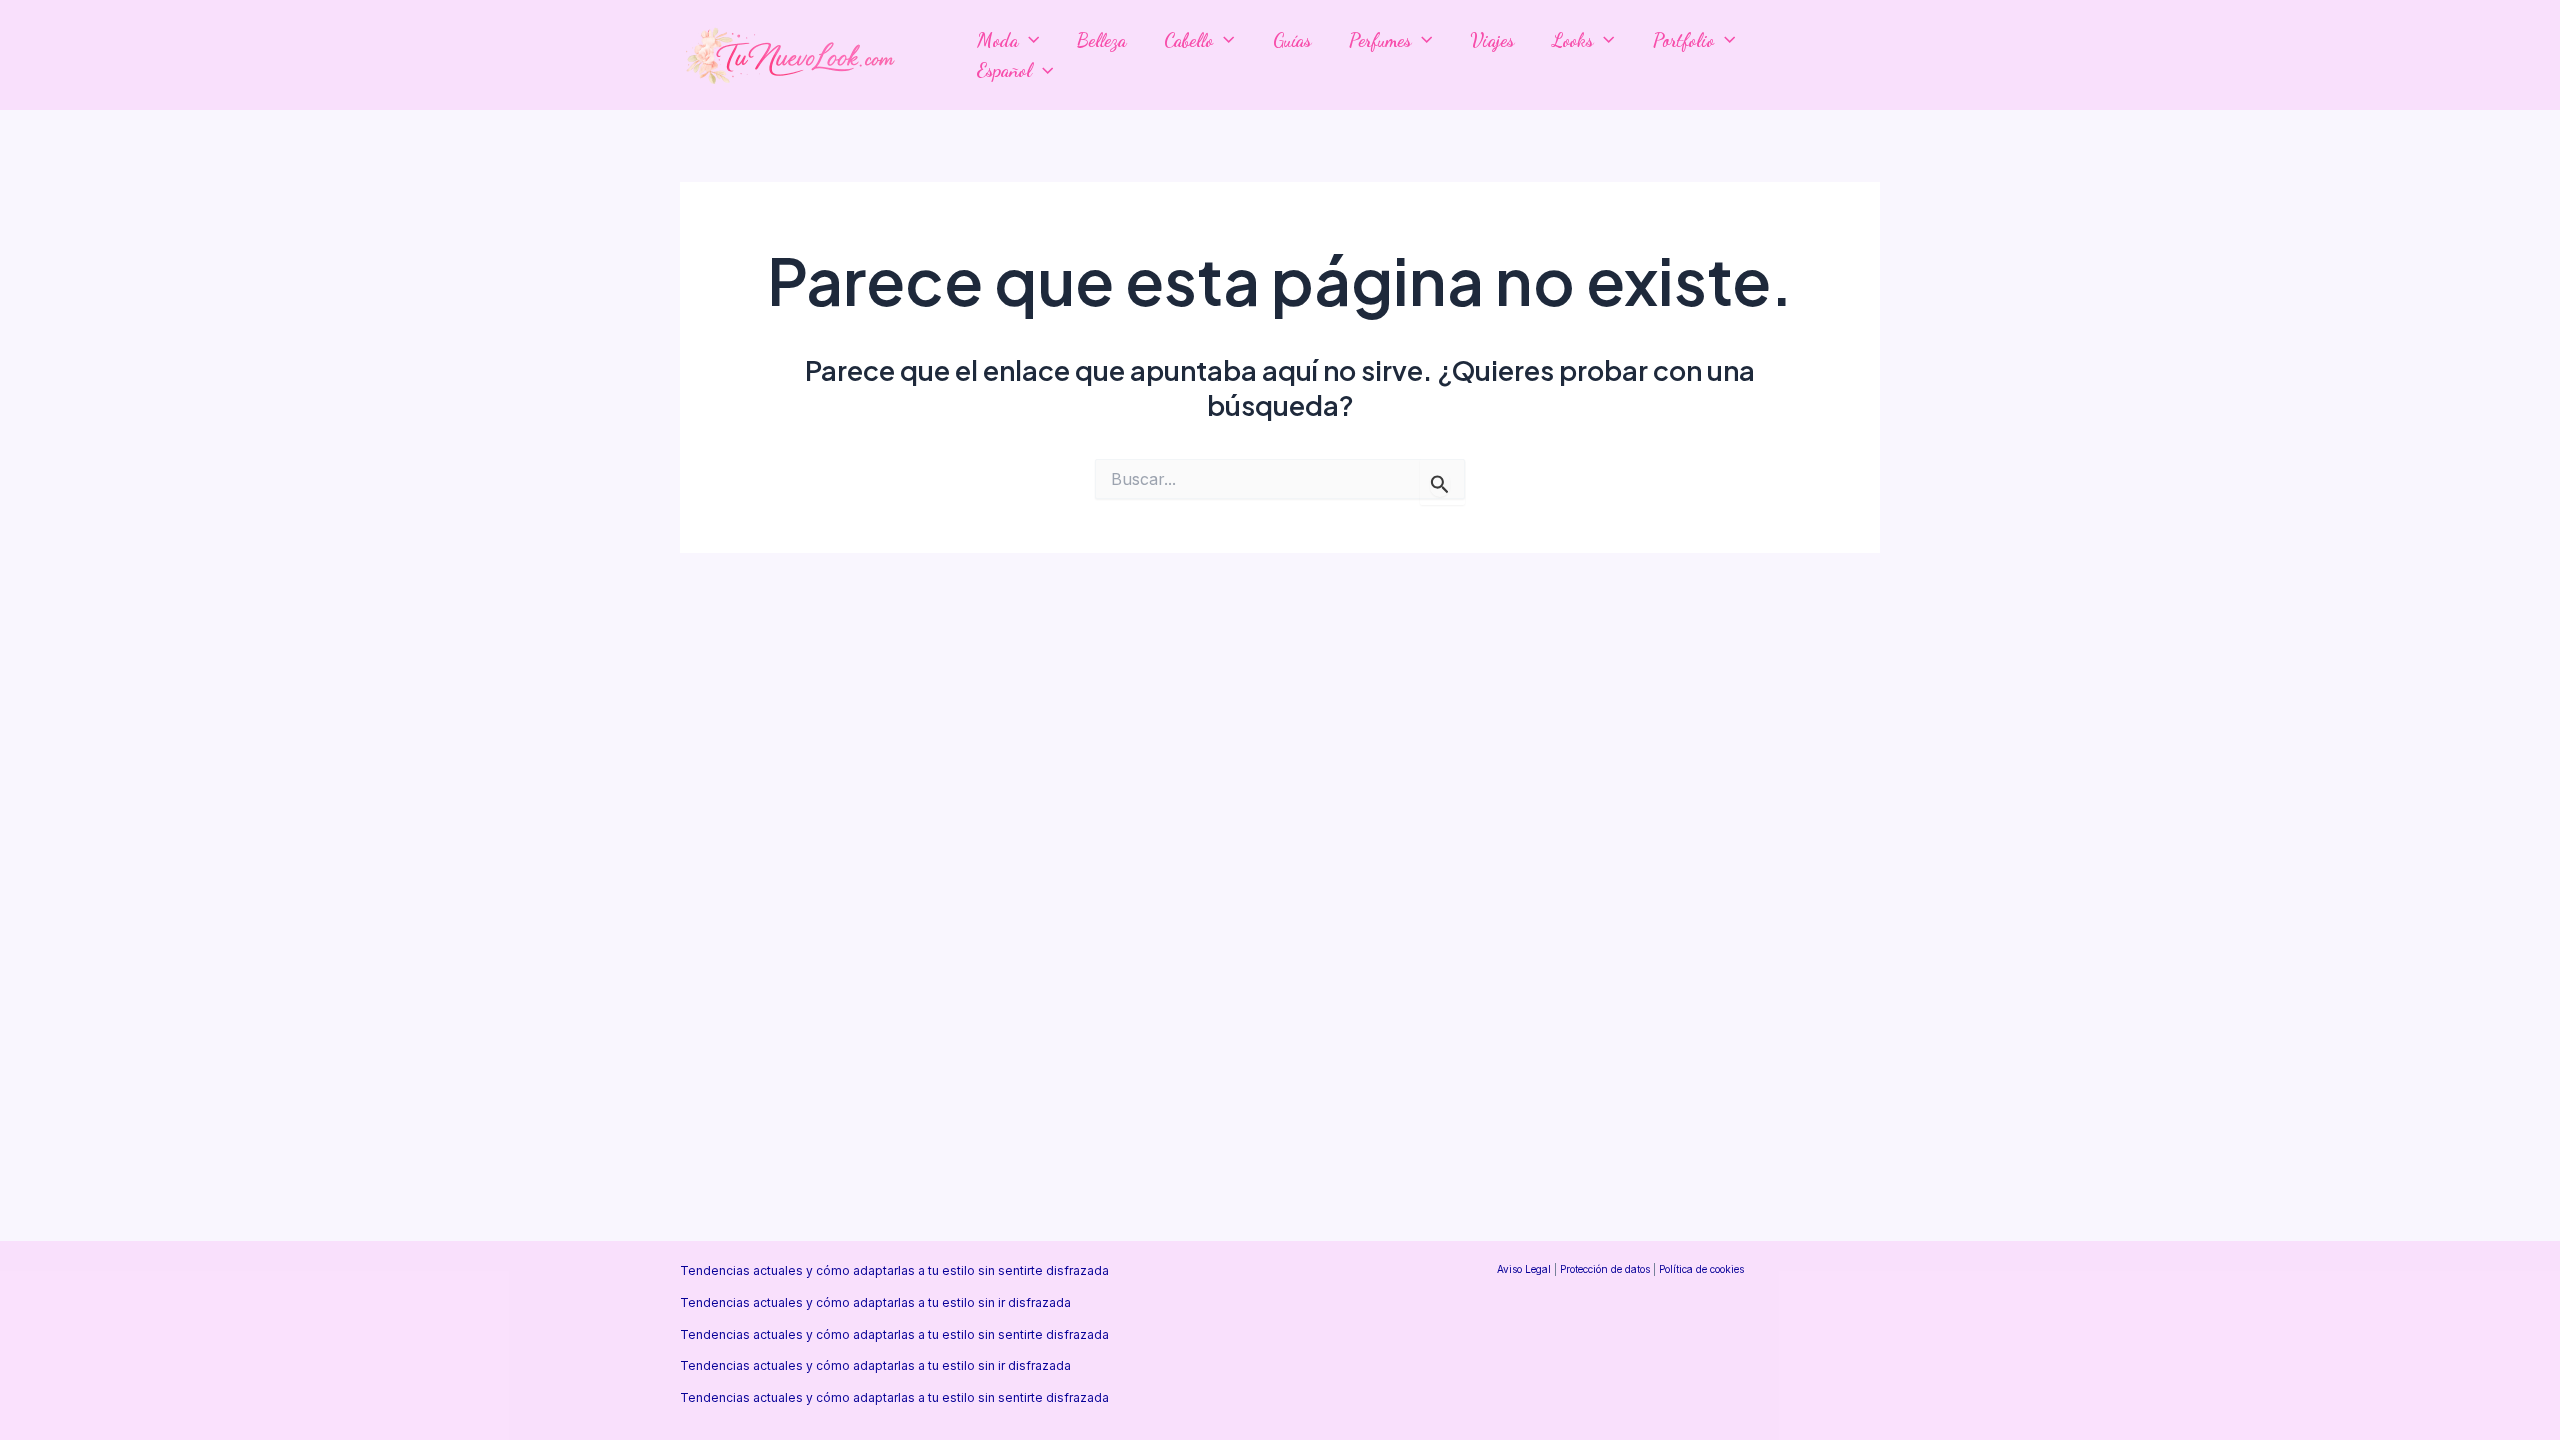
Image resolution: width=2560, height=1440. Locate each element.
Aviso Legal (1524, 1269)
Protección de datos (1605, 1269)
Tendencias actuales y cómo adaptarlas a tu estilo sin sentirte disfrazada (894, 1270)
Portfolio (1683, 40)
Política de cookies (1701, 1269)
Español (1004, 70)
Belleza (1101, 40)
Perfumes (1380, 40)
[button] (1028, 40)
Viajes (1492, 40)
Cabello (1188, 40)
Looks (1572, 40)
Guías (1292, 40)
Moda (997, 40)
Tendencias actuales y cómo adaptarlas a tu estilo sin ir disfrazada (875, 1302)
